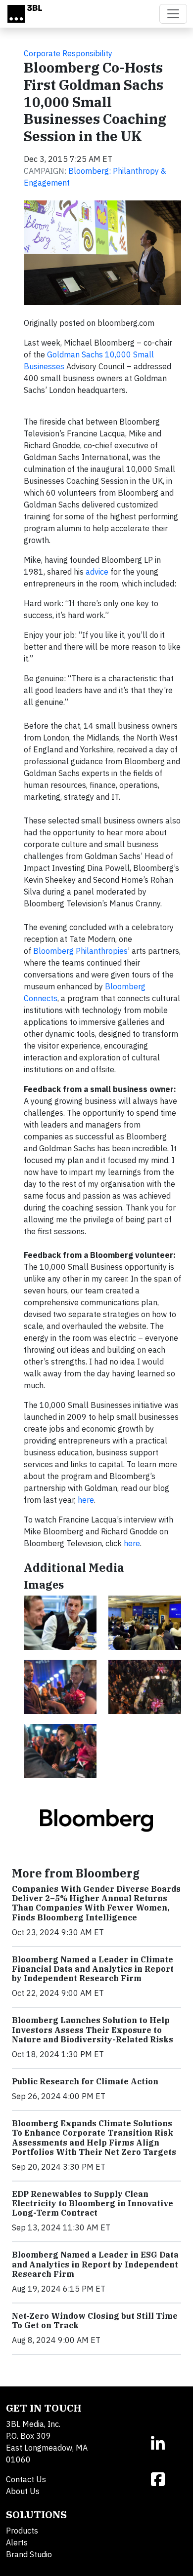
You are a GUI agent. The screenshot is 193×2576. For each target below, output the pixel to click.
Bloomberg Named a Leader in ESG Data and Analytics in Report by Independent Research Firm (95, 2264)
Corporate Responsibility (68, 53)
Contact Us (26, 2479)
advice (98, 572)
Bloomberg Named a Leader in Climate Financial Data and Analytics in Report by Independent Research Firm (93, 1969)
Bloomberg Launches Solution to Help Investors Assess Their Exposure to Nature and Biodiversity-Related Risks (93, 2030)
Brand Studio (29, 2554)
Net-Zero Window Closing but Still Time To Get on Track (95, 2321)
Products (22, 2531)
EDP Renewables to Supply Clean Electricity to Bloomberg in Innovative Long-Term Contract (93, 2203)
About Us (23, 2491)
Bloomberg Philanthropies (80, 951)
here (86, 1500)
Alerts (17, 2542)
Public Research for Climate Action (85, 2081)
